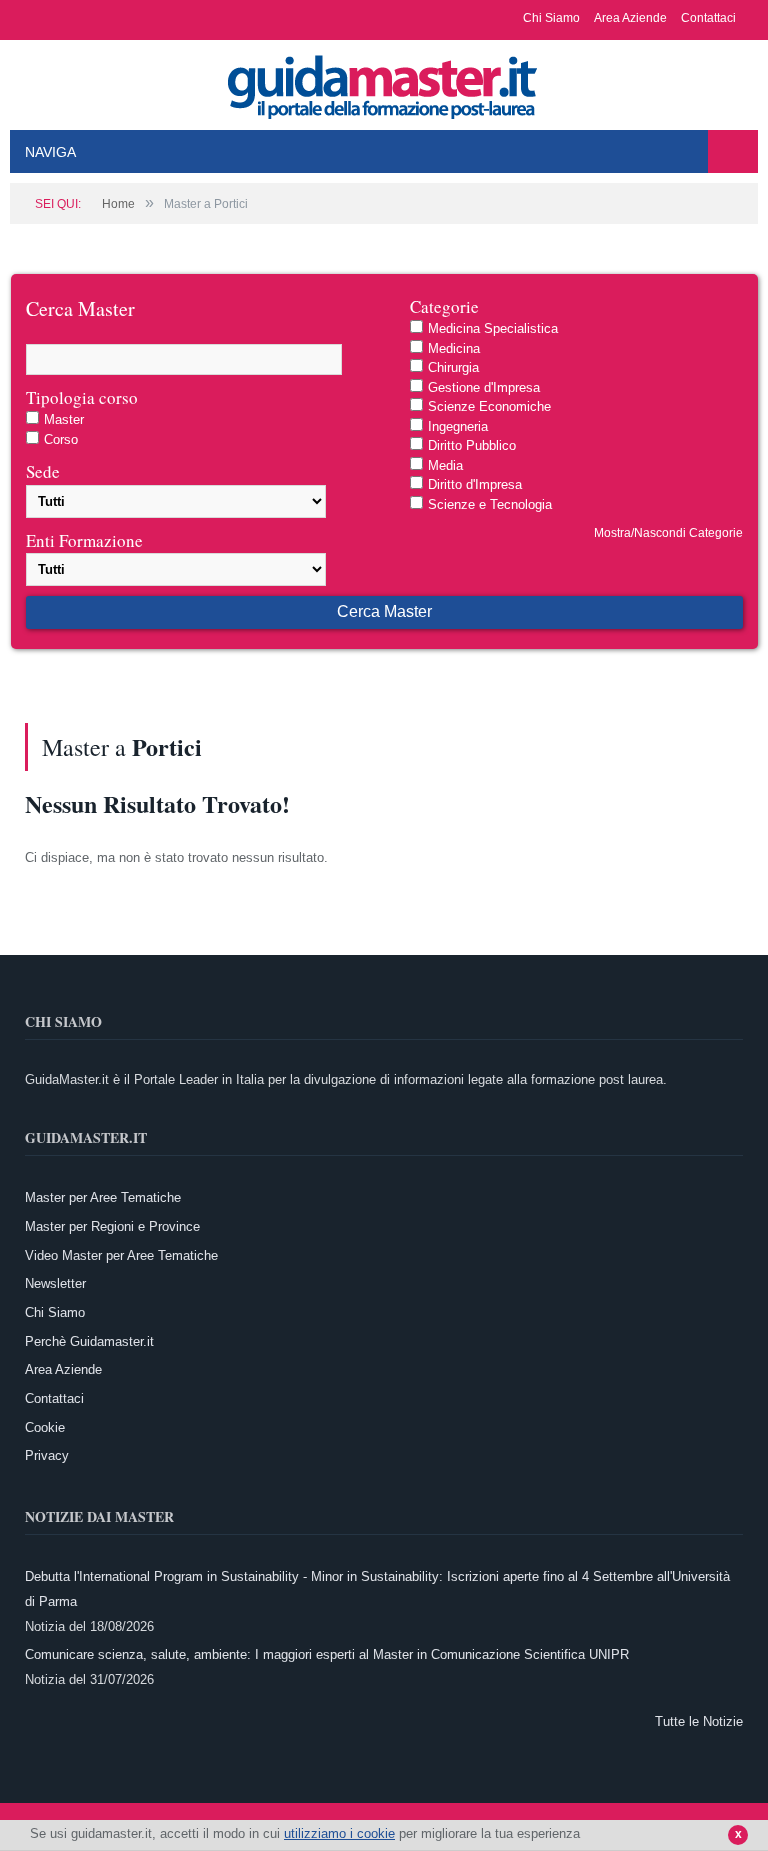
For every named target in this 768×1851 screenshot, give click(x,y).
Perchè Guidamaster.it (89, 1341)
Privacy (47, 1455)
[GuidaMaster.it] (384, 81)
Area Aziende (630, 18)
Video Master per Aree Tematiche (121, 1255)
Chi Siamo (551, 18)
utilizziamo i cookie (339, 1833)
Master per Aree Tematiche (103, 1197)
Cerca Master (384, 611)
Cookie (45, 1427)
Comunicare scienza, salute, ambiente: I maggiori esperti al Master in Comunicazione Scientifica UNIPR (327, 1654)
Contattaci (708, 18)
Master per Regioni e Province (112, 1226)
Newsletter (55, 1283)
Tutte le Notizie (699, 1721)
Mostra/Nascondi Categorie (668, 533)
